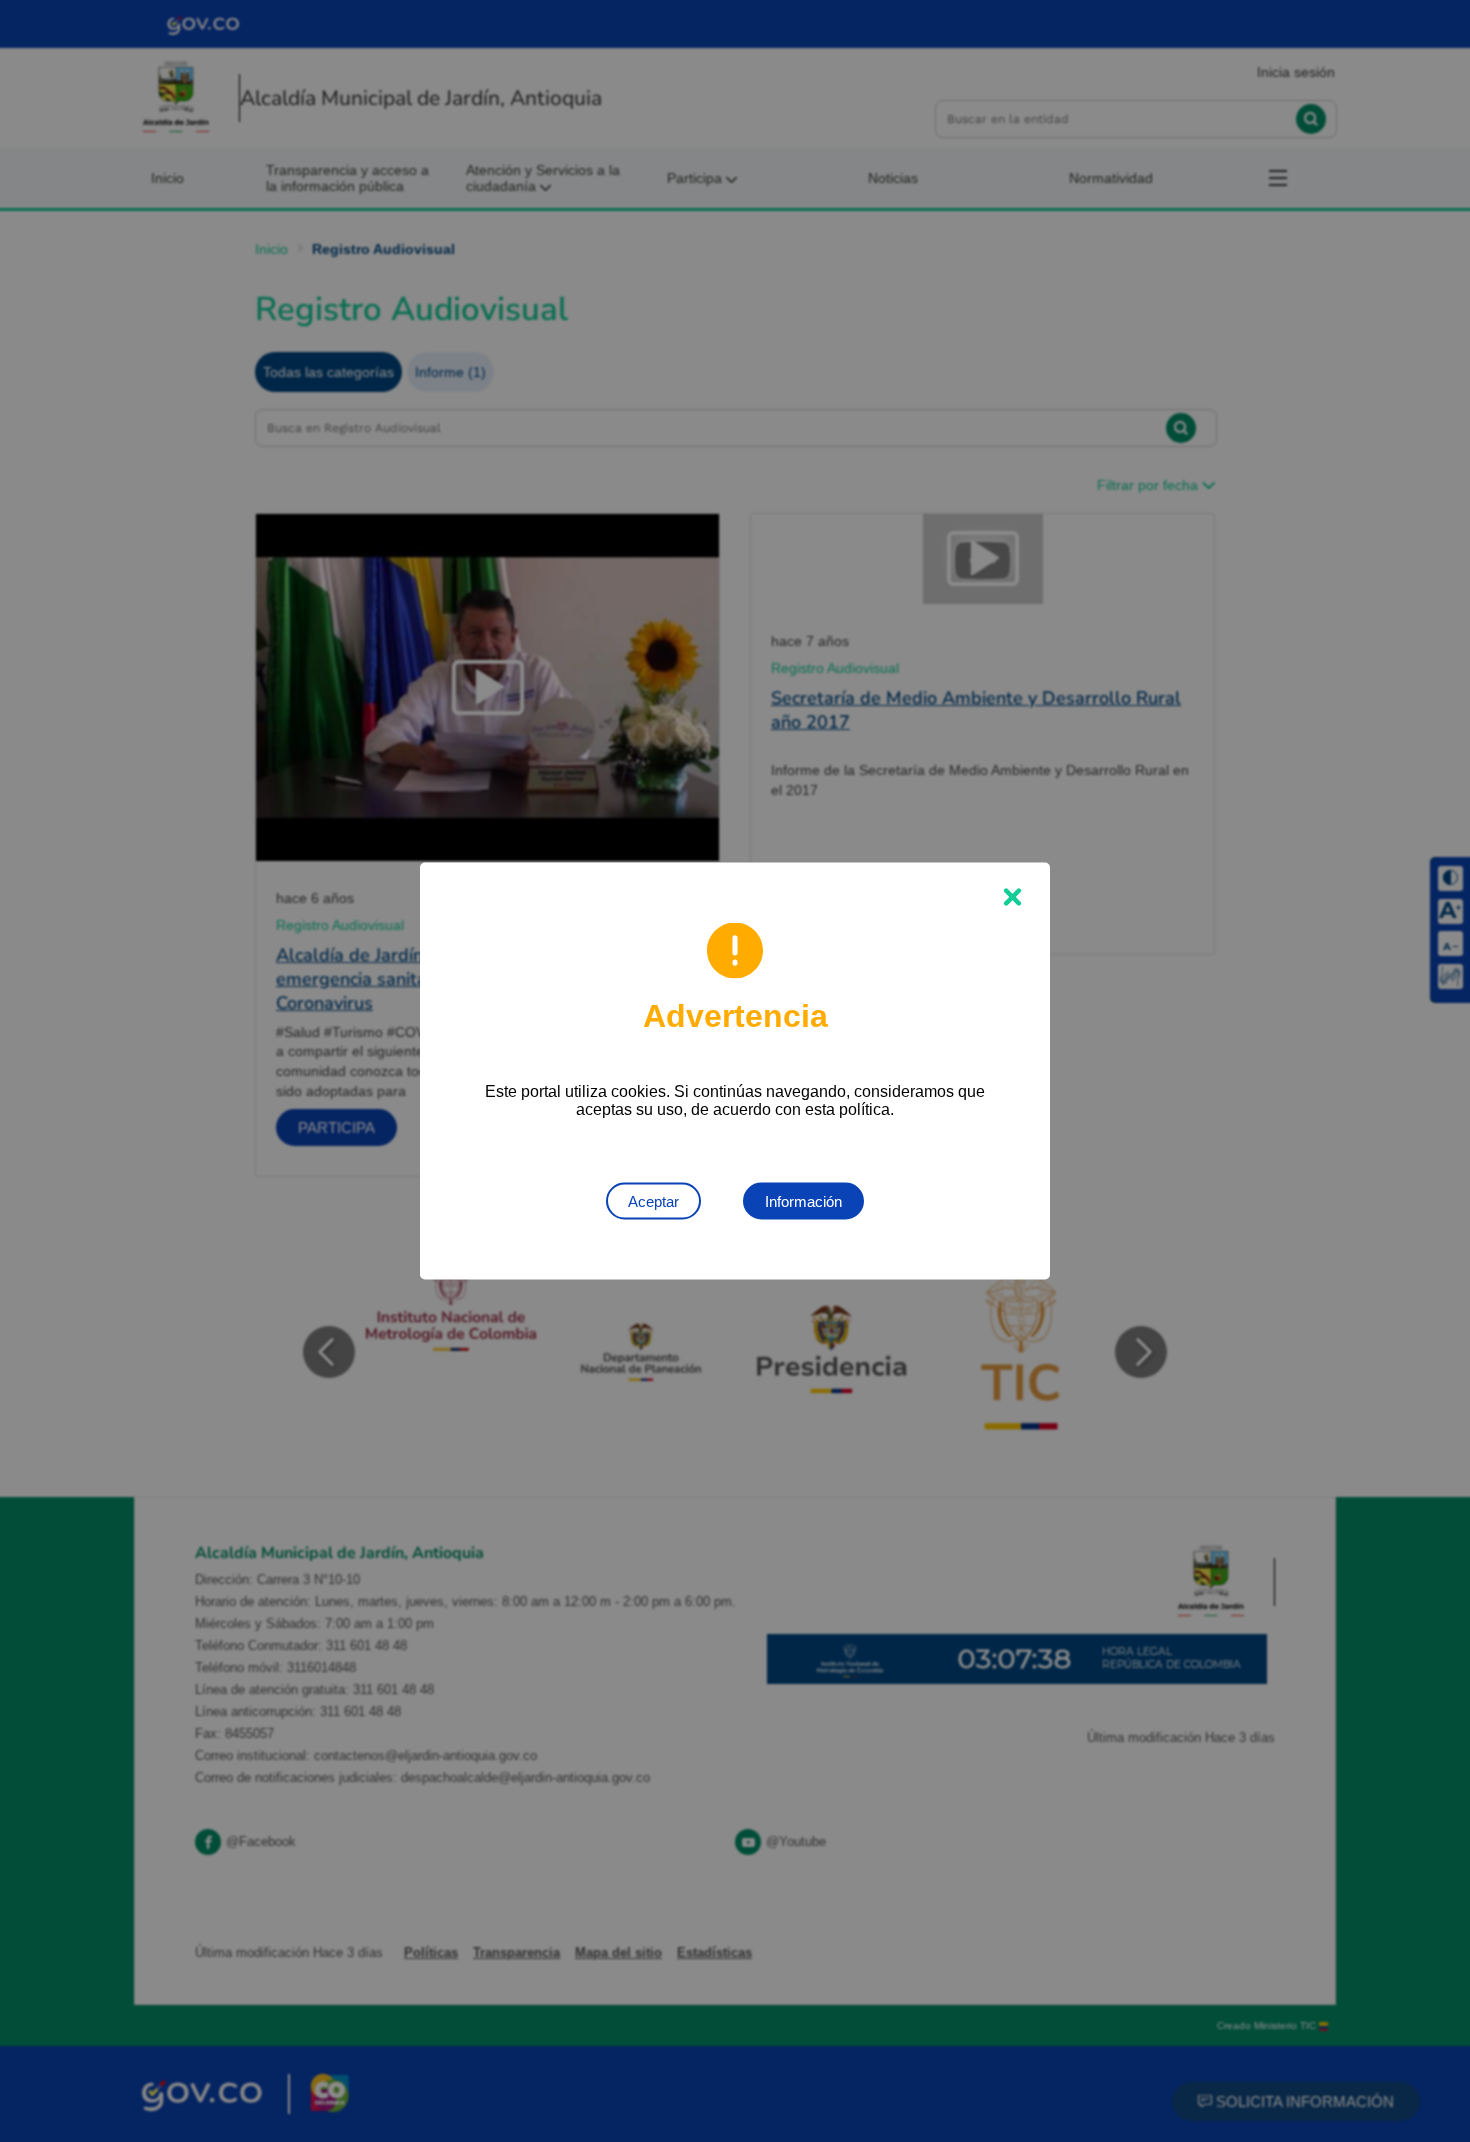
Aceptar (653, 1201)
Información (803, 1201)
